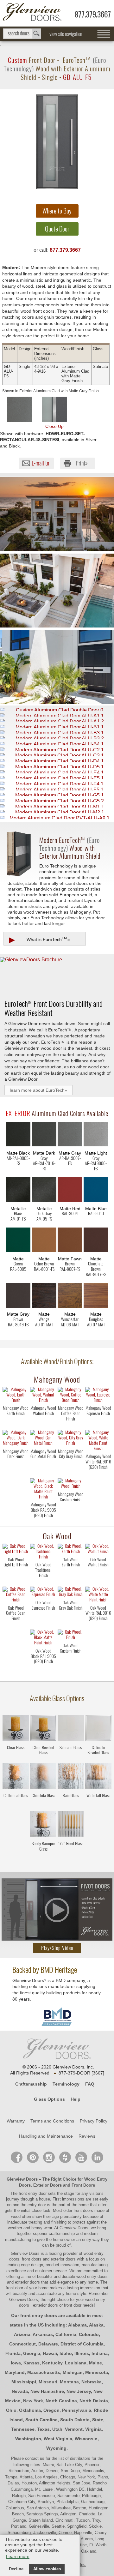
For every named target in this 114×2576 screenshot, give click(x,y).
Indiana (100, 2353)
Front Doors (83, 2185)
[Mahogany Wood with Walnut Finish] (43, 1396)
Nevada (20, 2391)
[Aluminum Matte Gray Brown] (18, 1297)
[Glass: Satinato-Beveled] (98, 1729)
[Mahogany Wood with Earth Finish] (16, 1396)
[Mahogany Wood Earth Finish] (16, 1424)
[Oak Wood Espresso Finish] (43, 1619)
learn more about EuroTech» (38, 1090)
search (22, 34)
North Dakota (94, 2401)
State (98, 2420)
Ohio (11, 2410)
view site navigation (66, 34)
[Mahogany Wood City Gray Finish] (71, 1468)
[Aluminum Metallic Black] (18, 1191)
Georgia (32, 2353)
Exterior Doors (47, 2185)
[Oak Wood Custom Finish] (71, 1662)
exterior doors (27, 2282)
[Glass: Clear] (16, 1729)
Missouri (48, 2382)
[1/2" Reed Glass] (71, 1854)
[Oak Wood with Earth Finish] (71, 1550)
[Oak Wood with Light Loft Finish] (16, 1550)
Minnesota (97, 2372)
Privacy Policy (94, 2121)
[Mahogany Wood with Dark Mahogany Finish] (16, 1438)
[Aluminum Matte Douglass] (96, 1297)
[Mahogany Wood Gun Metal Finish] (43, 1468)
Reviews (87, 2136)
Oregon (51, 2410)
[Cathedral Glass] (16, 1806)
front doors (83, 2210)
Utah (57, 2429)
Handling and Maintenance (46, 2136)
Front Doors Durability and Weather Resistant (54, 1008)
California (66, 2334)
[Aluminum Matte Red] (70, 1191)
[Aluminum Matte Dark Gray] (44, 1135)
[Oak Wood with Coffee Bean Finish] (16, 1595)
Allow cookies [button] (47, 2569)
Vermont (74, 2429)
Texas (43, 2429)
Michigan (73, 2372)
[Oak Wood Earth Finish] (71, 1576)
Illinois (82, 2353)
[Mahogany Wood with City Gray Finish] (71, 1438)
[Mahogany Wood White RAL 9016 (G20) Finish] (98, 1473)
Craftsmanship (31, 2084)
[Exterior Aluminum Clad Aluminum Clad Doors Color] (20, 409)
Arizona (22, 2334)
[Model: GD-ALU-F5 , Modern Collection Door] (57, 142)
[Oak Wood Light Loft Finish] (16, 1576)
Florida (13, 2353)
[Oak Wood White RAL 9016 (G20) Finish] (98, 1624)
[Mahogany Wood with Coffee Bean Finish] (71, 1396)
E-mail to (40, 463)
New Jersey (79, 2391)
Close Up (54, 426)
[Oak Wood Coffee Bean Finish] (16, 1624)
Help (76, 2099)
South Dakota (75, 2420)
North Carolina (61, 2401)
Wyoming (56, 2448)
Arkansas (43, 2334)
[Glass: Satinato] (71, 1729)
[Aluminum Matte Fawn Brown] (70, 1241)
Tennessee (23, 2429)
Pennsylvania (77, 2410)
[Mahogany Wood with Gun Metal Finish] (43, 1438)
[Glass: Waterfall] (98, 1777)
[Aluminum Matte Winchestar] (70, 1297)
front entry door (33, 2193)
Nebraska (92, 2382)
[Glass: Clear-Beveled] (43, 1729)
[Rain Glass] (71, 1806)
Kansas (32, 2363)
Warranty (16, 2121)
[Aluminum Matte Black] (18, 1135)
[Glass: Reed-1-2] (71, 1825)
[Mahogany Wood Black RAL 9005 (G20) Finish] (43, 1521)
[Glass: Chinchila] (43, 1777)
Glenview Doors (22, 2179)
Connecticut (22, 2344)
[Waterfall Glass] (98, 1806)
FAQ (90, 2084)
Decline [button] (16, 2569)
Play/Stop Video (57, 1948)
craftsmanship (62, 2234)
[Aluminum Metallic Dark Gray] (44, 1191)
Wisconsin (86, 2439)
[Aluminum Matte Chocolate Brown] (96, 1241)
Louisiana (76, 2363)
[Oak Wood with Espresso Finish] (43, 1593)
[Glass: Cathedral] (16, 1777)
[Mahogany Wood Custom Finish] (71, 1511)
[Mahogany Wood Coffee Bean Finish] (71, 1424)
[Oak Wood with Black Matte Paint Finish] (43, 1638)
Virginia (93, 2429)
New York (33, 2401)
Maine (95, 2363)
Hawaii (50, 2353)
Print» (82, 463)
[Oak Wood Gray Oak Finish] (71, 1619)
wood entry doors (92, 2276)
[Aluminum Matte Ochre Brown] (44, 1241)
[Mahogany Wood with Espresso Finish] (98, 1396)
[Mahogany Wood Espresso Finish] (98, 1424)
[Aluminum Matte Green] (18, 1241)
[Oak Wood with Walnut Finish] (98, 1550)
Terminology (66, 2084)
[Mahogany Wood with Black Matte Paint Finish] (43, 1489)
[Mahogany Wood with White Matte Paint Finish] (98, 1441)
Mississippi (24, 2382)
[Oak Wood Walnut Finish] (98, 1576)
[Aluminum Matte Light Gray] (96, 1135)
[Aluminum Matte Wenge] (44, 1297)
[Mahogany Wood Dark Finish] (16, 1468)
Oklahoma (30, 2410)
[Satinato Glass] (71, 1758)
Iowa (16, 2363)
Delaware (48, 2344)
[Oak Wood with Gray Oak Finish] (71, 1593)
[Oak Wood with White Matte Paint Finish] (98, 1595)
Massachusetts (44, 2372)
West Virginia (58, 2439)
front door (15, 2288)
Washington (28, 2439)
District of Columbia (82, 2344)
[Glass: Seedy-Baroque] (43, 1825)
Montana (69, 2382)
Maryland (15, 2372)
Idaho (66, 2353)
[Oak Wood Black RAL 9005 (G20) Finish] (43, 1667)
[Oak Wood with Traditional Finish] (43, 1552)
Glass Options (49, 2099)
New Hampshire (47, 2391)
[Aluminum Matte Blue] (96, 1191)
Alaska (96, 2325)
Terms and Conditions (52, 2121)
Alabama (77, 2325)
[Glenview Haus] (49, 2157)
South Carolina (41, 2420)
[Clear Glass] (16, 1758)
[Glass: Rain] (71, 1777)
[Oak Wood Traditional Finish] (43, 1581)
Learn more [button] (18, 2556)
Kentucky (52, 2363)
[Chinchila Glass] (43, 1806)
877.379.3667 (93, 14)
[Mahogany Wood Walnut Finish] (43, 1424)
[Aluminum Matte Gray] (70, 1135)
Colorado (89, 2334)
